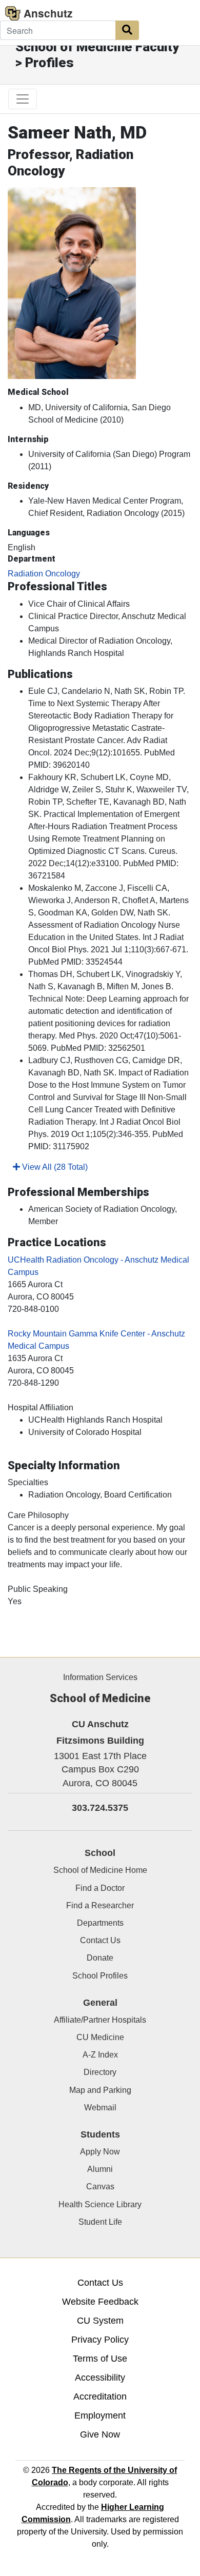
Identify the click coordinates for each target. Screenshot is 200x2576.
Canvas (100, 2186)
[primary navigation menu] (23, 99)
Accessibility (100, 2378)
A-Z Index (100, 2055)
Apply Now (100, 2152)
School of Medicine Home (100, 1870)
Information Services (100, 1677)
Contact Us (100, 1940)
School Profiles (100, 1976)
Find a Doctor (100, 1888)
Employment (100, 2415)
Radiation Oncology (44, 574)
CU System (100, 2321)
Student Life (100, 2222)
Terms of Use (100, 2359)
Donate (100, 1958)
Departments (100, 1923)
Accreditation (100, 2397)
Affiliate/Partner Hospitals (100, 2020)
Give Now (100, 2434)
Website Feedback (100, 2302)
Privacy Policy (100, 2340)
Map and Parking (100, 2090)
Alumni (100, 2169)
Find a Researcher (100, 1905)
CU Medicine (100, 2037)
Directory (100, 2072)
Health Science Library (100, 2204)
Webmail (100, 2108)
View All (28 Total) (54, 1167)
